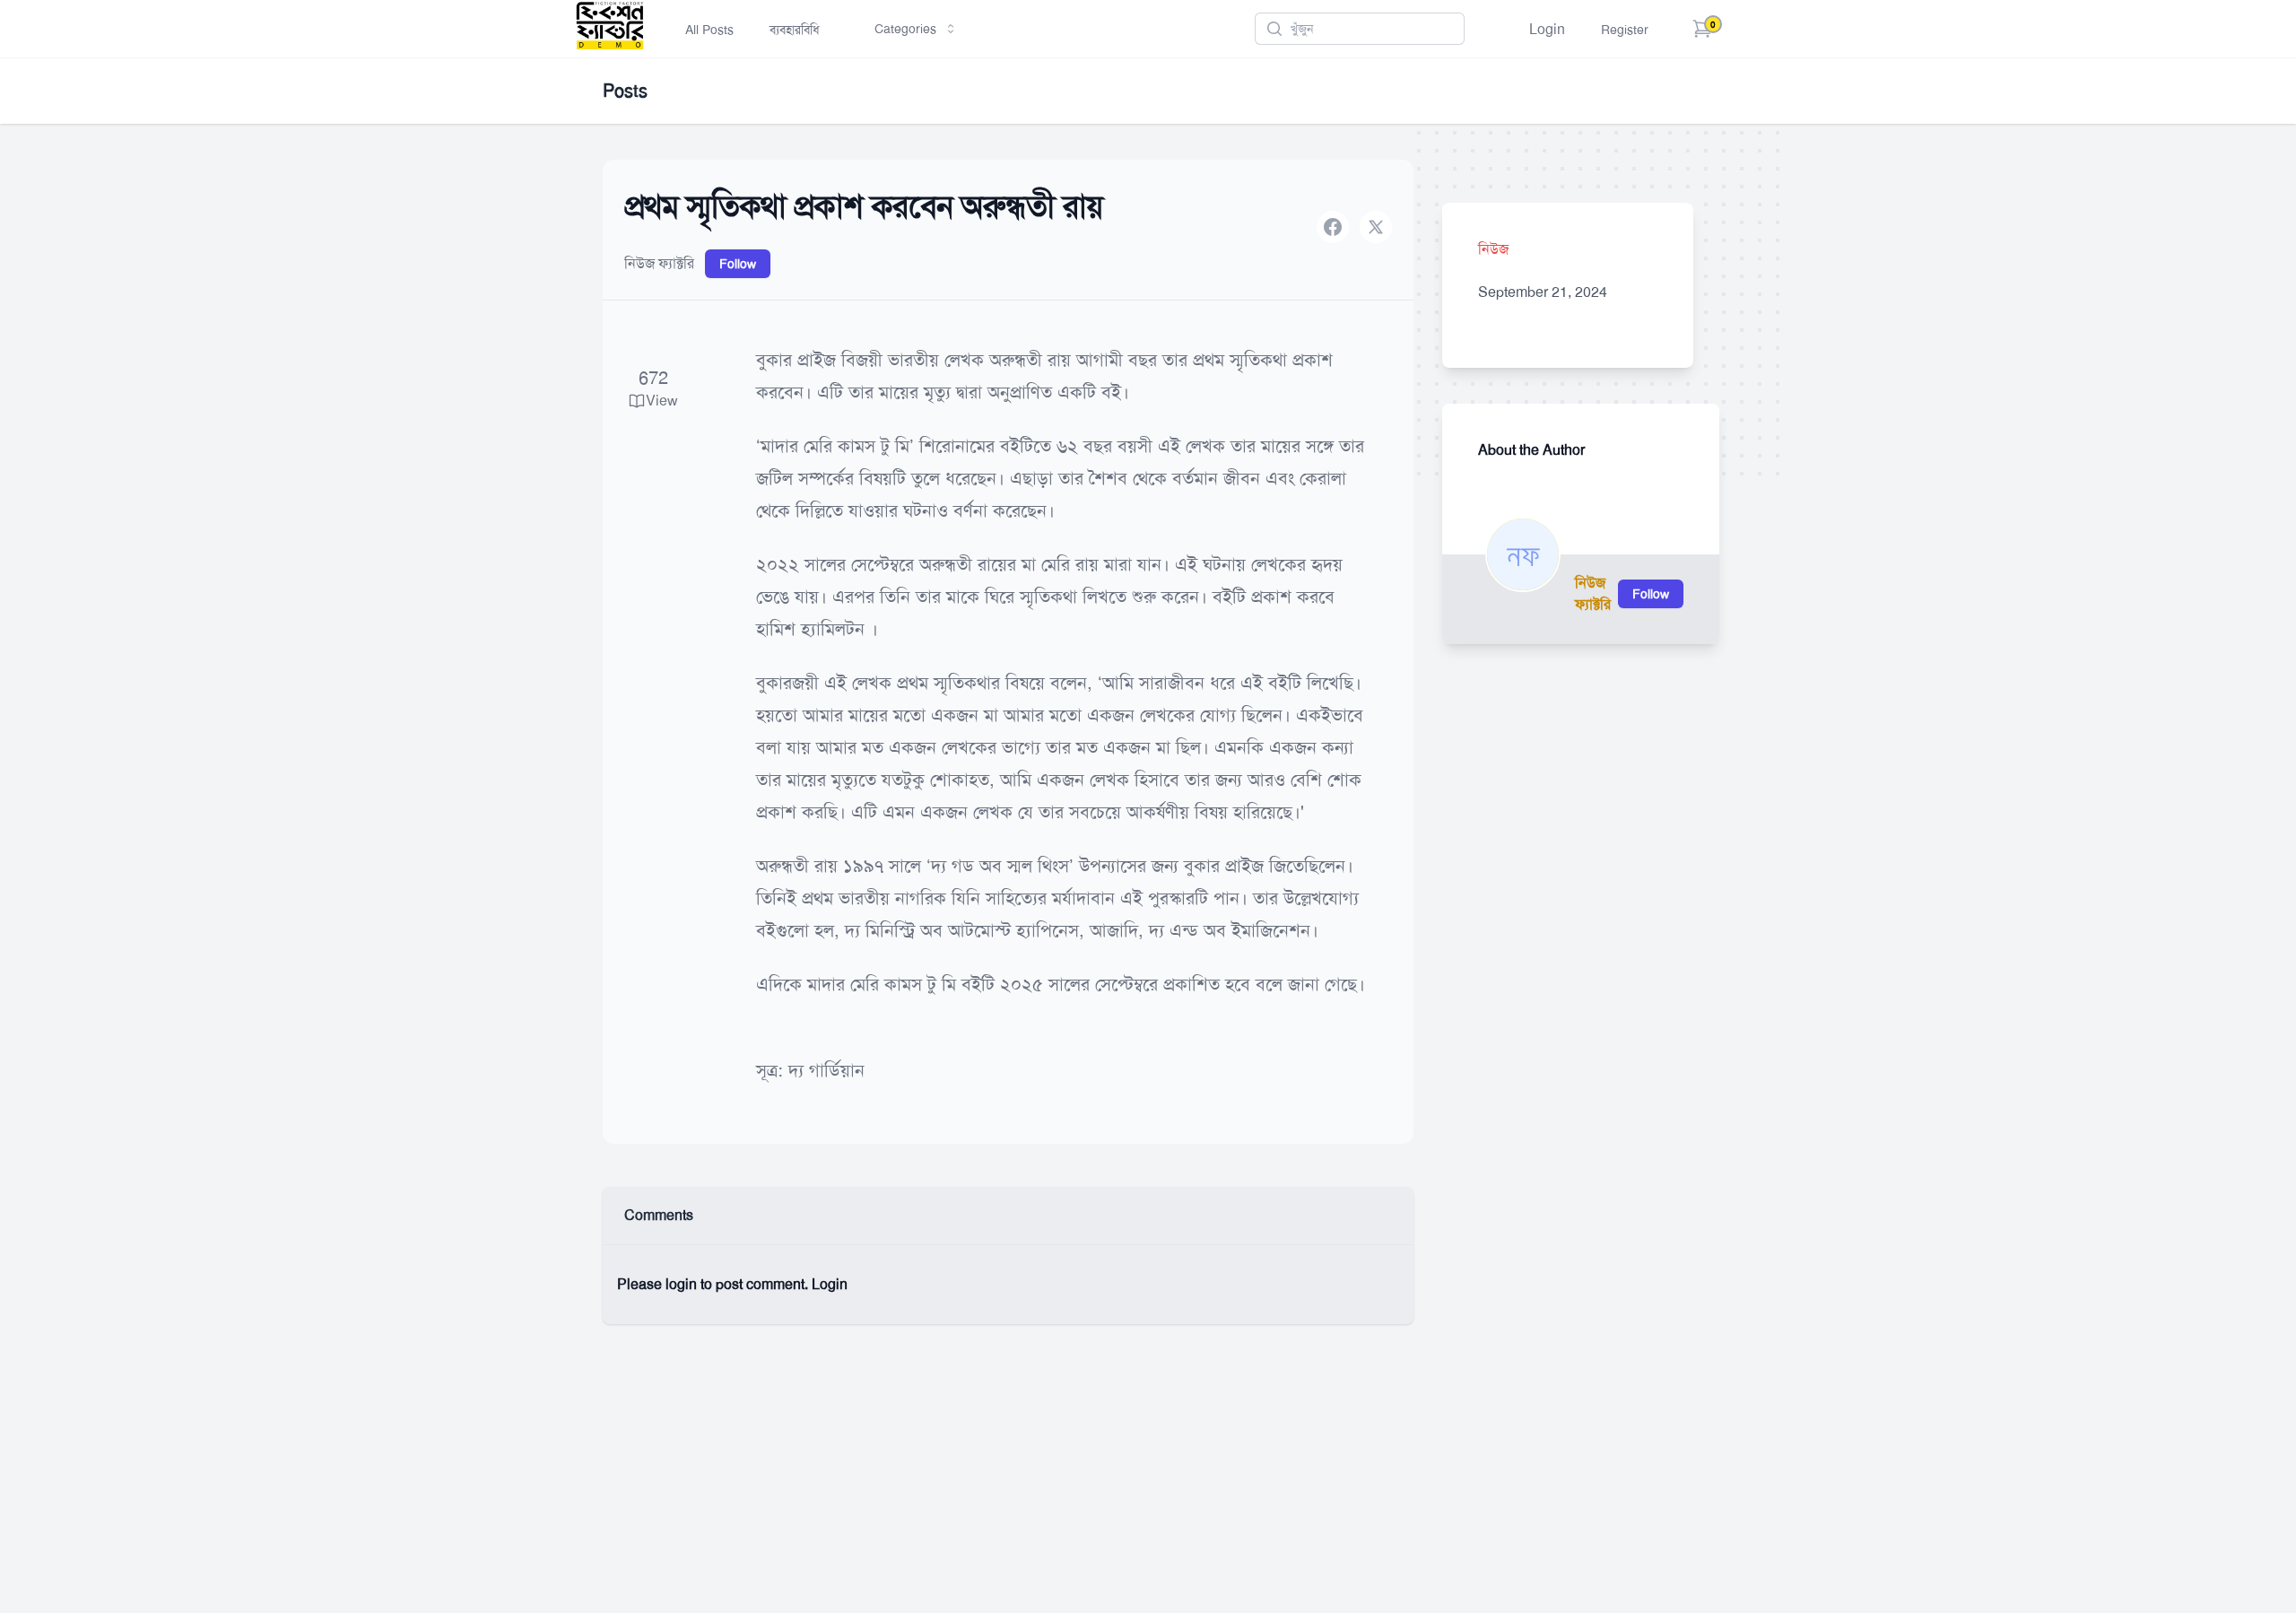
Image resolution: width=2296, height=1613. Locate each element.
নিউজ (1493, 249)
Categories (905, 29)
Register (1625, 30)
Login (1547, 29)
